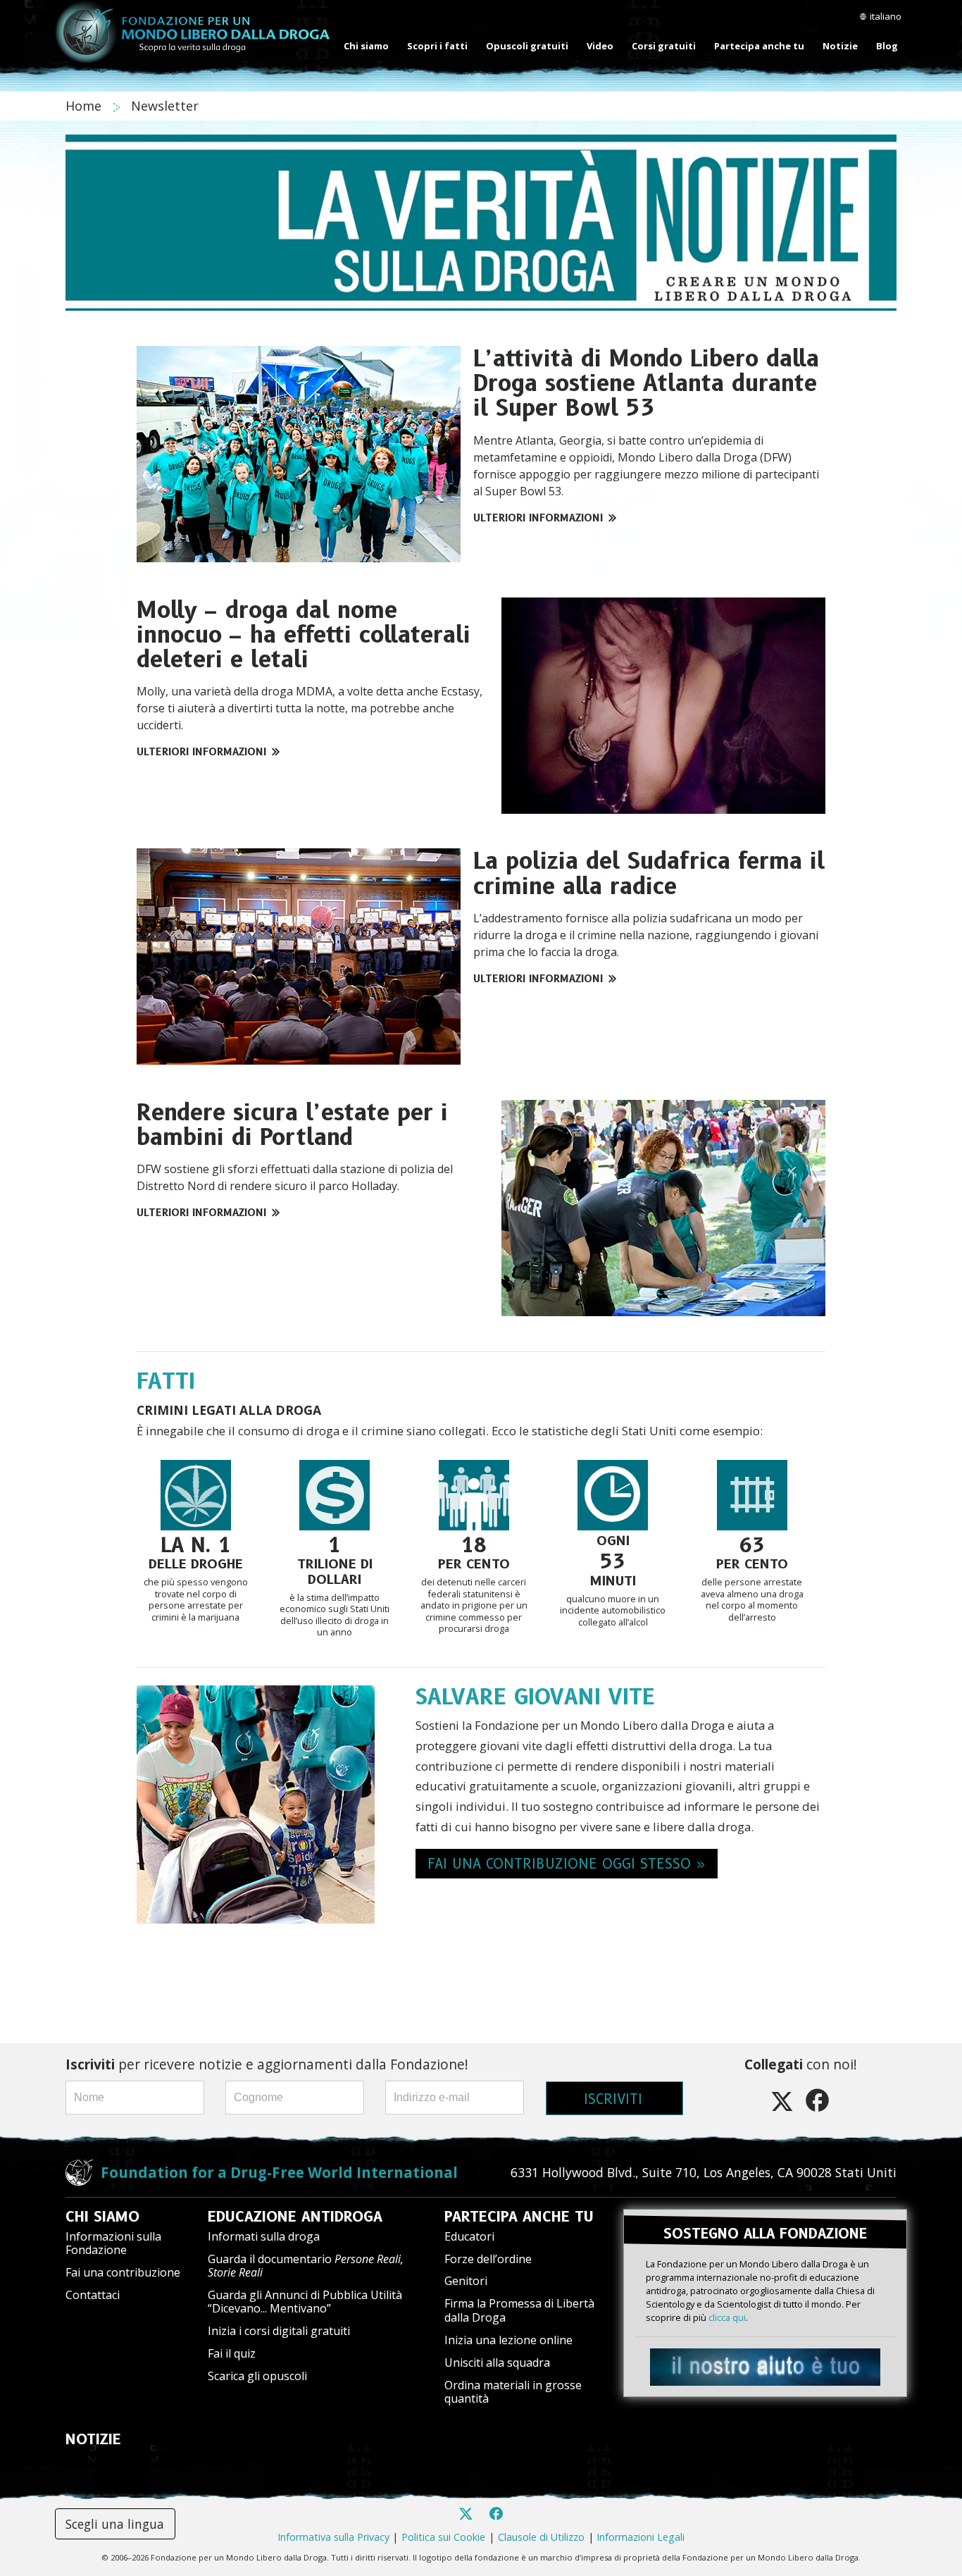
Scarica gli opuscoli (257, 2376)
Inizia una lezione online (508, 2340)
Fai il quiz (232, 2353)
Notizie (840, 46)
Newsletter (165, 106)
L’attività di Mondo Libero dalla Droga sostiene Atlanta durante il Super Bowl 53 (646, 383)
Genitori (466, 2281)
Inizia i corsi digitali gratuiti (279, 2331)
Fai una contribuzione (123, 2272)
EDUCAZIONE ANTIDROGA (295, 2217)
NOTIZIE (93, 2439)
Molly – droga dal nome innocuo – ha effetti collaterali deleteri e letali (304, 634)
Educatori (469, 2236)
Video (600, 46)
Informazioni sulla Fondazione (113, 2243)
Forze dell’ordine (488, 2259)
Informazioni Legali (641, 2537)
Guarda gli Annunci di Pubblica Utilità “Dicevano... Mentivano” (305, 2302)
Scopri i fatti (437, 46)
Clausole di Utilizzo (541, 2537)
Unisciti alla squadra (497, 2363)
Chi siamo (366, 46)
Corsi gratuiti (664, 46)
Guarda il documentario (306, 2266)
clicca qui (727, 2317)
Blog (887, 46)
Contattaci (93, 2295)
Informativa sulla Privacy (333, 2537)
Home (85, 106)
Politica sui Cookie (443, 2537)
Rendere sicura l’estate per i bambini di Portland (292, 1125)
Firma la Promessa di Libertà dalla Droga (519, 2310)
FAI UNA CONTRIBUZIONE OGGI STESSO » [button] (567, 1864)
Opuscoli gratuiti (527, 46)
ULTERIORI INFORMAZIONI (538, 518)
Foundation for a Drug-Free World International (279, 2172)
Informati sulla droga (264, 2236)
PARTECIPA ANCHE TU (519, 2217)
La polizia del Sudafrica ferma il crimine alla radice (649, 873)
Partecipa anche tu (759, 46)
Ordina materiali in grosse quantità (513, 2392)
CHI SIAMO (102, 2217)
